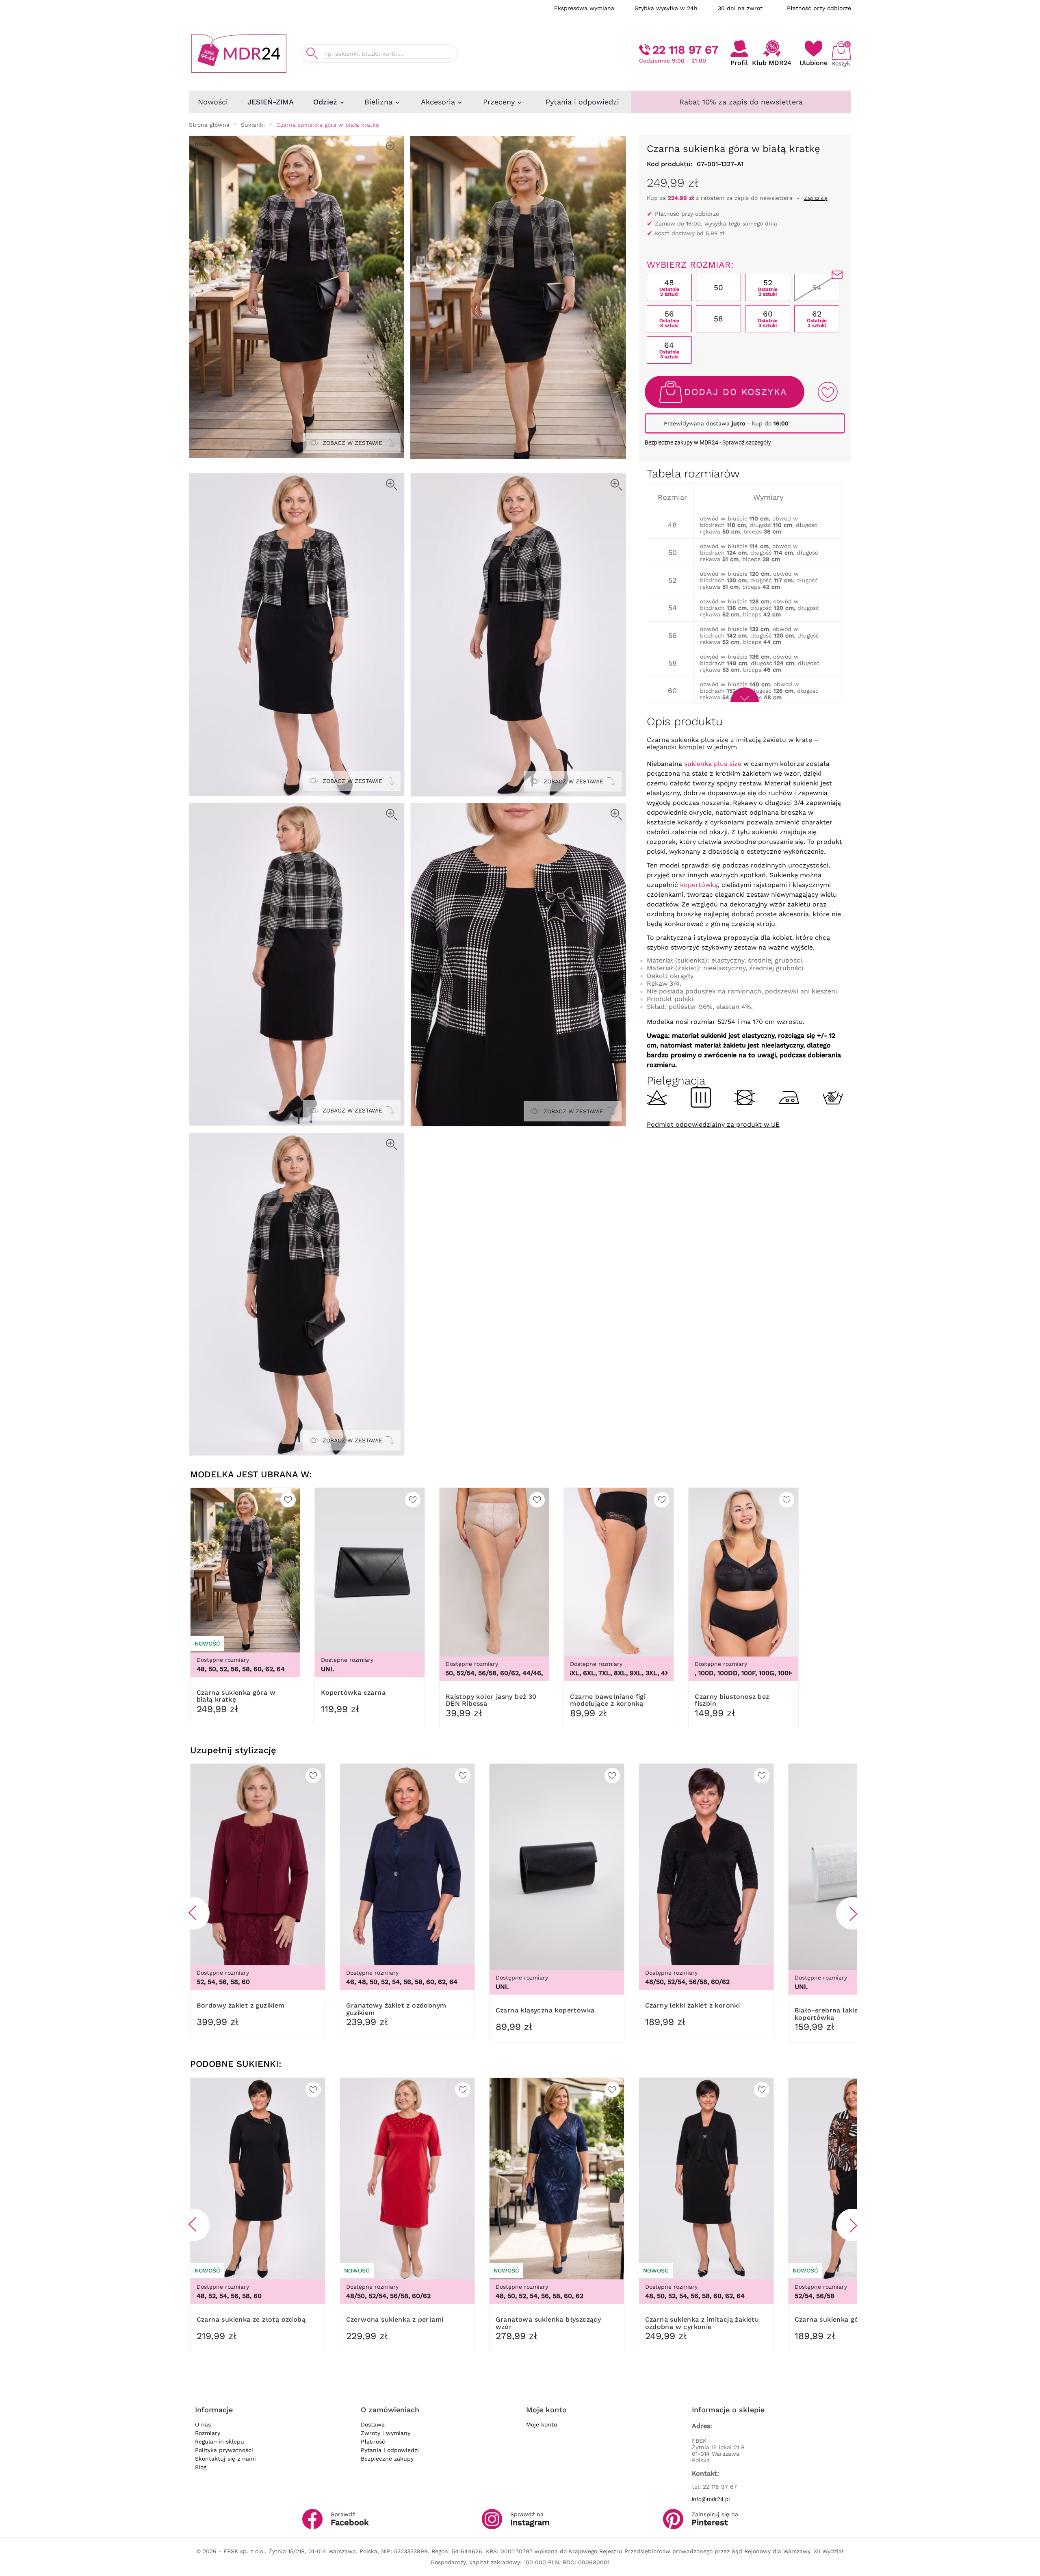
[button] (193, 1913)
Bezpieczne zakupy (387, 2459)
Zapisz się (816, 198)
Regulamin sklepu (220, 2442)
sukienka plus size (713, 764)
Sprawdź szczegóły (747, 442)
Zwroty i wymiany (386, 2433)
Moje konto (542, 2424)
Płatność (373, 2442)
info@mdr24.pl (711, 2499)
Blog (201, 2467)
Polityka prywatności (224, 2450)
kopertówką (699, 885)
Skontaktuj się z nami (225, 2459)
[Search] (312, 53)
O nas (203, 2424)
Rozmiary (208, 2433)
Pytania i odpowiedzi (390, 2450)
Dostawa (373, 2424)
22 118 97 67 (685, 50)
